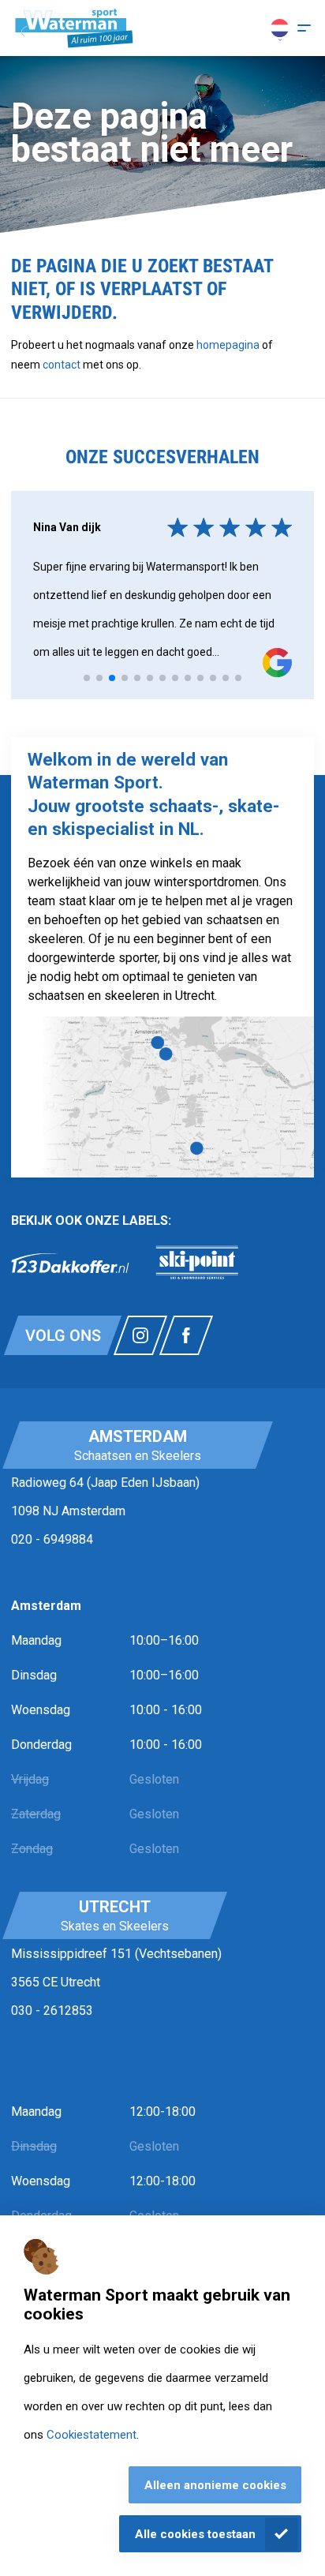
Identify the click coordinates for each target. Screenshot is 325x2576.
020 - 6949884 (52, 1539)
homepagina (228, 345)
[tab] (87, 678)
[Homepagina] (74, 28)
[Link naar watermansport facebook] (186, 1335)
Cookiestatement (92, 2435)
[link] (70, 1263)
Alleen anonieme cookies (215, 2485)
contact (63, 365)
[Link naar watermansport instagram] (140, 1335)
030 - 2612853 (52, 2011)
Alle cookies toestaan (195, 2534)
